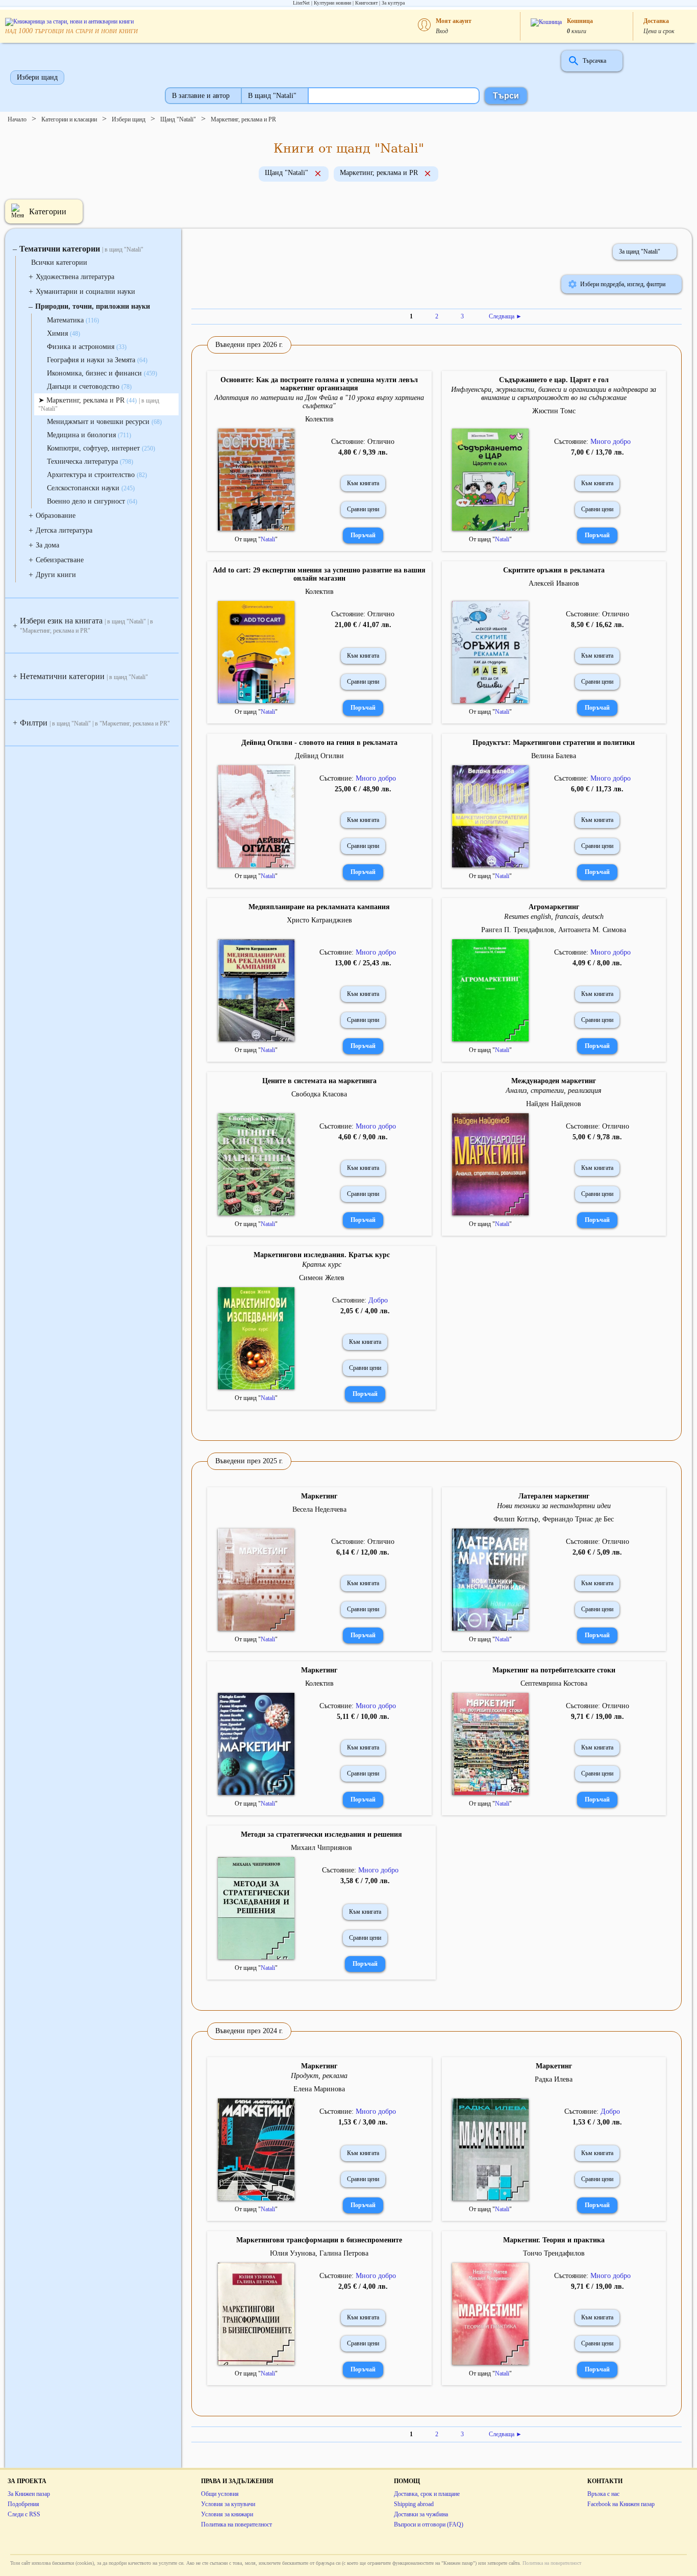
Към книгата (363, 483)
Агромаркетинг (554, 907)
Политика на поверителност (237, 2524)
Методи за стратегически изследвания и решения (321, 1834)
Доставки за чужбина (421, 2514)
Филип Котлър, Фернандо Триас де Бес (554, 1519)
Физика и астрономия (87, 347)
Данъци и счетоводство (89, 386)
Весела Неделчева (319, 1509)
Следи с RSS (24, 2514)
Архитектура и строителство (97, 475)
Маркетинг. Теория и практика (554, 2240)
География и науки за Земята (97, 360)
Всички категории (59, 262)
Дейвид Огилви (319, 756)
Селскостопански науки (91, 488)
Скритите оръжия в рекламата (554, 570)
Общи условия (220, 2494)
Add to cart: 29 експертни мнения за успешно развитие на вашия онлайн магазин (319, 574)
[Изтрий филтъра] (318, 174)
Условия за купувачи (228, 2504)
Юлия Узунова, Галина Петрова (319, 2253)
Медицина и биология (89, 435)
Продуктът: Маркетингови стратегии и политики (554, 743)
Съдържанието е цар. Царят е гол (554, 380)
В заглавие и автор (201, 96)
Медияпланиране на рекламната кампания (319, 907)
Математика (73, 320)
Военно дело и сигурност (92, 501)
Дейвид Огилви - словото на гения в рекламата (319, 743)
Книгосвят (366, 3)
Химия (64, 333)
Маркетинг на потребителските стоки (554, 1670)
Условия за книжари (227, 2514)
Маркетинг (319, 1496)
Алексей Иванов (554, 583)
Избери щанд (37, 77)
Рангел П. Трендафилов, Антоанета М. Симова (554, 930)
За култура (393, 3)
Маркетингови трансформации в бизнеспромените (319, 2240)
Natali (268, 539)
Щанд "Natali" (178, 119)
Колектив (319, 419)
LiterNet (301, 3)
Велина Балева (554, 756)
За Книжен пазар (29, 2494)
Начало (17, 119)
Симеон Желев (322, 1278)
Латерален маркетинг (554, 1496)
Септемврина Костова (554, 1683)
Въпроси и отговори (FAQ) (429, 2524)
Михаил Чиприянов (321, 1848)
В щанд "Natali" (272, 96)
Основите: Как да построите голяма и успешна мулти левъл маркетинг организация (319, 384)
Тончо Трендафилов (554, 2253)
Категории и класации (69, 119)
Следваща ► (505, 316)
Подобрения (23, 2504)
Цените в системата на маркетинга (319, 1081)
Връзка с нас (603, 2494)
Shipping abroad (414, 2504)
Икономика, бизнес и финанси (102, 373)
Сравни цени (363, 509)
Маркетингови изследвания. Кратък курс (322, 1255)
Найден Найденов (554, 1104)
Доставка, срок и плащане (427, 2494)
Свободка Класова (319, 1094)
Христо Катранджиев (319, 920)
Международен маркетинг (554, 1081)
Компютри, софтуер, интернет (101, 448)
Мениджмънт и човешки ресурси (104, 422)
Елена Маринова (319, 2089)
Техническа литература (90, 461)
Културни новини (332, 3)
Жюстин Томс (554, 411)
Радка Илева (554, 2079)
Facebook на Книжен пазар (621, 2504)
